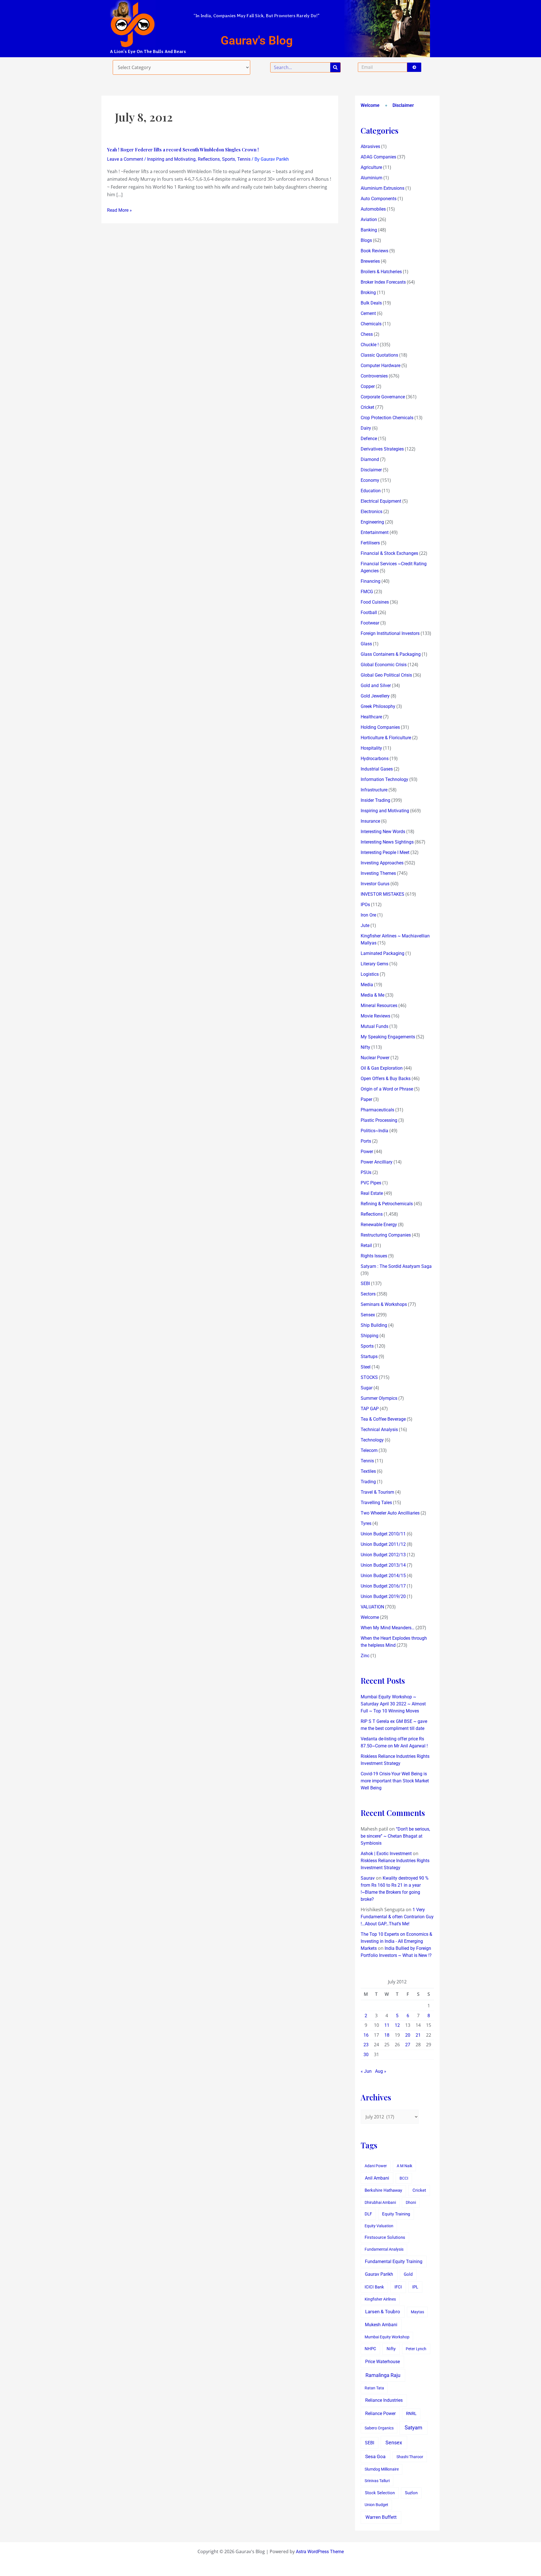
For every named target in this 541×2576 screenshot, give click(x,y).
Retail (366, 1245)
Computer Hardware (381, 366)
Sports (229, 159)
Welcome (370, 105)
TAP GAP (370, 1409)
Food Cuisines (375, 602)
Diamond (370, 459)
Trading (368, 1482)
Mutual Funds (374, 1026)
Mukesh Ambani (381, 2325)
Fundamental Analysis (384, 2249)
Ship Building (374, 1325)
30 (366, 2055)
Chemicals (371, 324)
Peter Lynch (416, 2349)
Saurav (368, 1878)
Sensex (368, 1315)
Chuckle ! (370, 345)
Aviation (369, 219)
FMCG (367, 592)
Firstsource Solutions (385, 2238)
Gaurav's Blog (257, 40)
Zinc (365, 1656)
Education (371, 491)
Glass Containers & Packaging (391, 654)
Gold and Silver (376, 686)
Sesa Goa (375, 2456)
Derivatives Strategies (382, 449)
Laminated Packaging (383, 953)
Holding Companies (380, 727)
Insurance (370, 821)
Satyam (413, 2428)
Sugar (367, 1388)
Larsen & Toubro (383, 2312)
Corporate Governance (383, 397)
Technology (372, 1440)
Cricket (367, 407)
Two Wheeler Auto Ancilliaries (390, 1513)
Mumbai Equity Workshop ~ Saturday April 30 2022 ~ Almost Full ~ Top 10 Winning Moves (393, 1704)
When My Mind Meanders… (388, 1628)
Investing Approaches (382, 863)
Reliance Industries (384, 2400)
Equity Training (396, 2214)
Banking (369, 230)
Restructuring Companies (386, 1235)
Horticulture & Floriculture (386, 738)
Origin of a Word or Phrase (387, 1089)
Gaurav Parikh (379, 2274)
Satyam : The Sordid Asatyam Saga (396, 1266)
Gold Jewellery (375, 696)
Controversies (374, 376)
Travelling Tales (376, 1503)
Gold (408, 2274)
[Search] (335, 67)
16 (366, 2035)
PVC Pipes (371, 1183)
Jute (365, 925)
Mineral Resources (379, 1006)
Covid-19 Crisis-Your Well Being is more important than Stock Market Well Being (395, 1781)
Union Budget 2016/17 (383, 1586)
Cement (368, 313)
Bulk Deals (371, 303)
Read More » (119, 210)
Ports (366, 1141)
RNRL (411, 2414)
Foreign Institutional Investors (390, 633)
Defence (369, 439)
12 (397, 2025)
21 (418, 2035)
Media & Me (373, 995)
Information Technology (384, 779)
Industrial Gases (377, 769)
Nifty (365, 1047)
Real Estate (372, 1193)
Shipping (370, 1336)
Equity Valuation (379, 2226)
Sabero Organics (379, 2428)
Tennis (244, 159)
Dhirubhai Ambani (380, 2202)
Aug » (381, 2071)
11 (387, 2025)
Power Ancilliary (377, 1162)
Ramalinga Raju (383, 2375)
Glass (366, 644)
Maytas (417, 2312)
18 (387, 2035)
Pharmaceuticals (377, 1110)
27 (408, 2045)
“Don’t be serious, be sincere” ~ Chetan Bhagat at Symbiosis (395, 1836)
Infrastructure (374, 790)
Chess (367, 334)
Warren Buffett (381, 2517)
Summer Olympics (379, 1398)
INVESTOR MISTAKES (383, 894)
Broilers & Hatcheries (381, 272)
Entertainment (375, 532)
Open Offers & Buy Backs (386, 1079)
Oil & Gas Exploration (382, 1068)
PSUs (366, 1172)
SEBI (365, 1283)
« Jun (366, 2071)
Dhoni (411, 2202)
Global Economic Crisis (384, 665)
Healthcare (371, 717)
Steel (366, 1367)
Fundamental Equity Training (394, 2262)
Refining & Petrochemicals (387, 1204)
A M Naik (404, 2166)
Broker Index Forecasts (383, 282)
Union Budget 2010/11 (383, 1534)
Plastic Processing (379, 1120)
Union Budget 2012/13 (383, 1555)
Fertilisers (370, 543)
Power (367, 1152)
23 (366, 2045)
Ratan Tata (374, 2388)
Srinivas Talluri (377, 2481)
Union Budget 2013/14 (383, 1565)
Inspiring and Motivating (171, 159)
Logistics (370, 974)
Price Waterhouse (383, 2362)
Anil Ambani (377, 2178)
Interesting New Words (383, 832)
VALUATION (372, 1607)
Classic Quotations (379, 355)
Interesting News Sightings (387, 842)
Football (369, 612)
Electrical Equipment (381, 501)
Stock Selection (380, 2493)
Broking (368, 293)
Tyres (366, 1523)
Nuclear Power (375, 1058)
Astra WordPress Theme (320, 2552)
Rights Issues (374, 1256)
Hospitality (371, 748)
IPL (415, 2287)
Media (367, 985)
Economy (370, 480)
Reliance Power (380, 2413)
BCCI (404, 2178)
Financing (371, 581)
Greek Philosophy (378, 706)
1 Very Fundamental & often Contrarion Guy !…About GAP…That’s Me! (397, 1917)
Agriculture (371, 167)
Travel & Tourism (377, 1492)
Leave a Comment (125, 159)
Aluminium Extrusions (383, 188)
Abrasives (370, 146)
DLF (368, 2214)
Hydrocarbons (375, 759)
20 (408, 2035)
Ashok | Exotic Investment (386, 1854)
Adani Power (376, 2166)
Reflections (209, 159)
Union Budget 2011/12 (383, 1544)
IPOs (365, 905)
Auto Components (379, 199)
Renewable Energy (379, 1225)
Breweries (370, 261)
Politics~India (374, 1131)
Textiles (368, 1471)
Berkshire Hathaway (383, 2190)
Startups (369, 1357)
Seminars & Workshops (384, 1304)
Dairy (366, 428)
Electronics (372, 512)
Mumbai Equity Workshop (387, 2337)
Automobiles (373, 209)
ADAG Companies (378, 157)
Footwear (370, 623)
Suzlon (411, 2493)
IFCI (398, 2287)
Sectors (368, 1294)
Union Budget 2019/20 (383, 1596)
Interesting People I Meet (385, 852)
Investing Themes (378, 873)
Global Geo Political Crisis (386, 675)
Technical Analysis (379, 1430)
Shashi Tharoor (410, 2457)
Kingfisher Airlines (380, 2299)
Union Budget (376, 2505)
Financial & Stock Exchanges (389, 553)
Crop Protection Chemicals (387, 418)
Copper (368, 386)
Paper (366, 1099)
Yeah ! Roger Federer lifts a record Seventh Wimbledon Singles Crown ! (183, 150)
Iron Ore (368, 915)
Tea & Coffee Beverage (383, 1419)
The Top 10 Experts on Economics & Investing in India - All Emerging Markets (396, 1941)
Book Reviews (374, 251)
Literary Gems (374, 964)
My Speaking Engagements (388, 1037)
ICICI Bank (374, 2287)
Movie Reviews (375, 1016)
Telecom (369, 1450)
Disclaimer (403, 105)
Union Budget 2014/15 (383, 1576)
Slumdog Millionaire (382, 2469)
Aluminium (372, 178)
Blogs (366, 240)
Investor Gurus (375, 884)
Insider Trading (375, 800)
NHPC (370, 2349)
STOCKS (369, 1377)
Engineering (372, 522)
